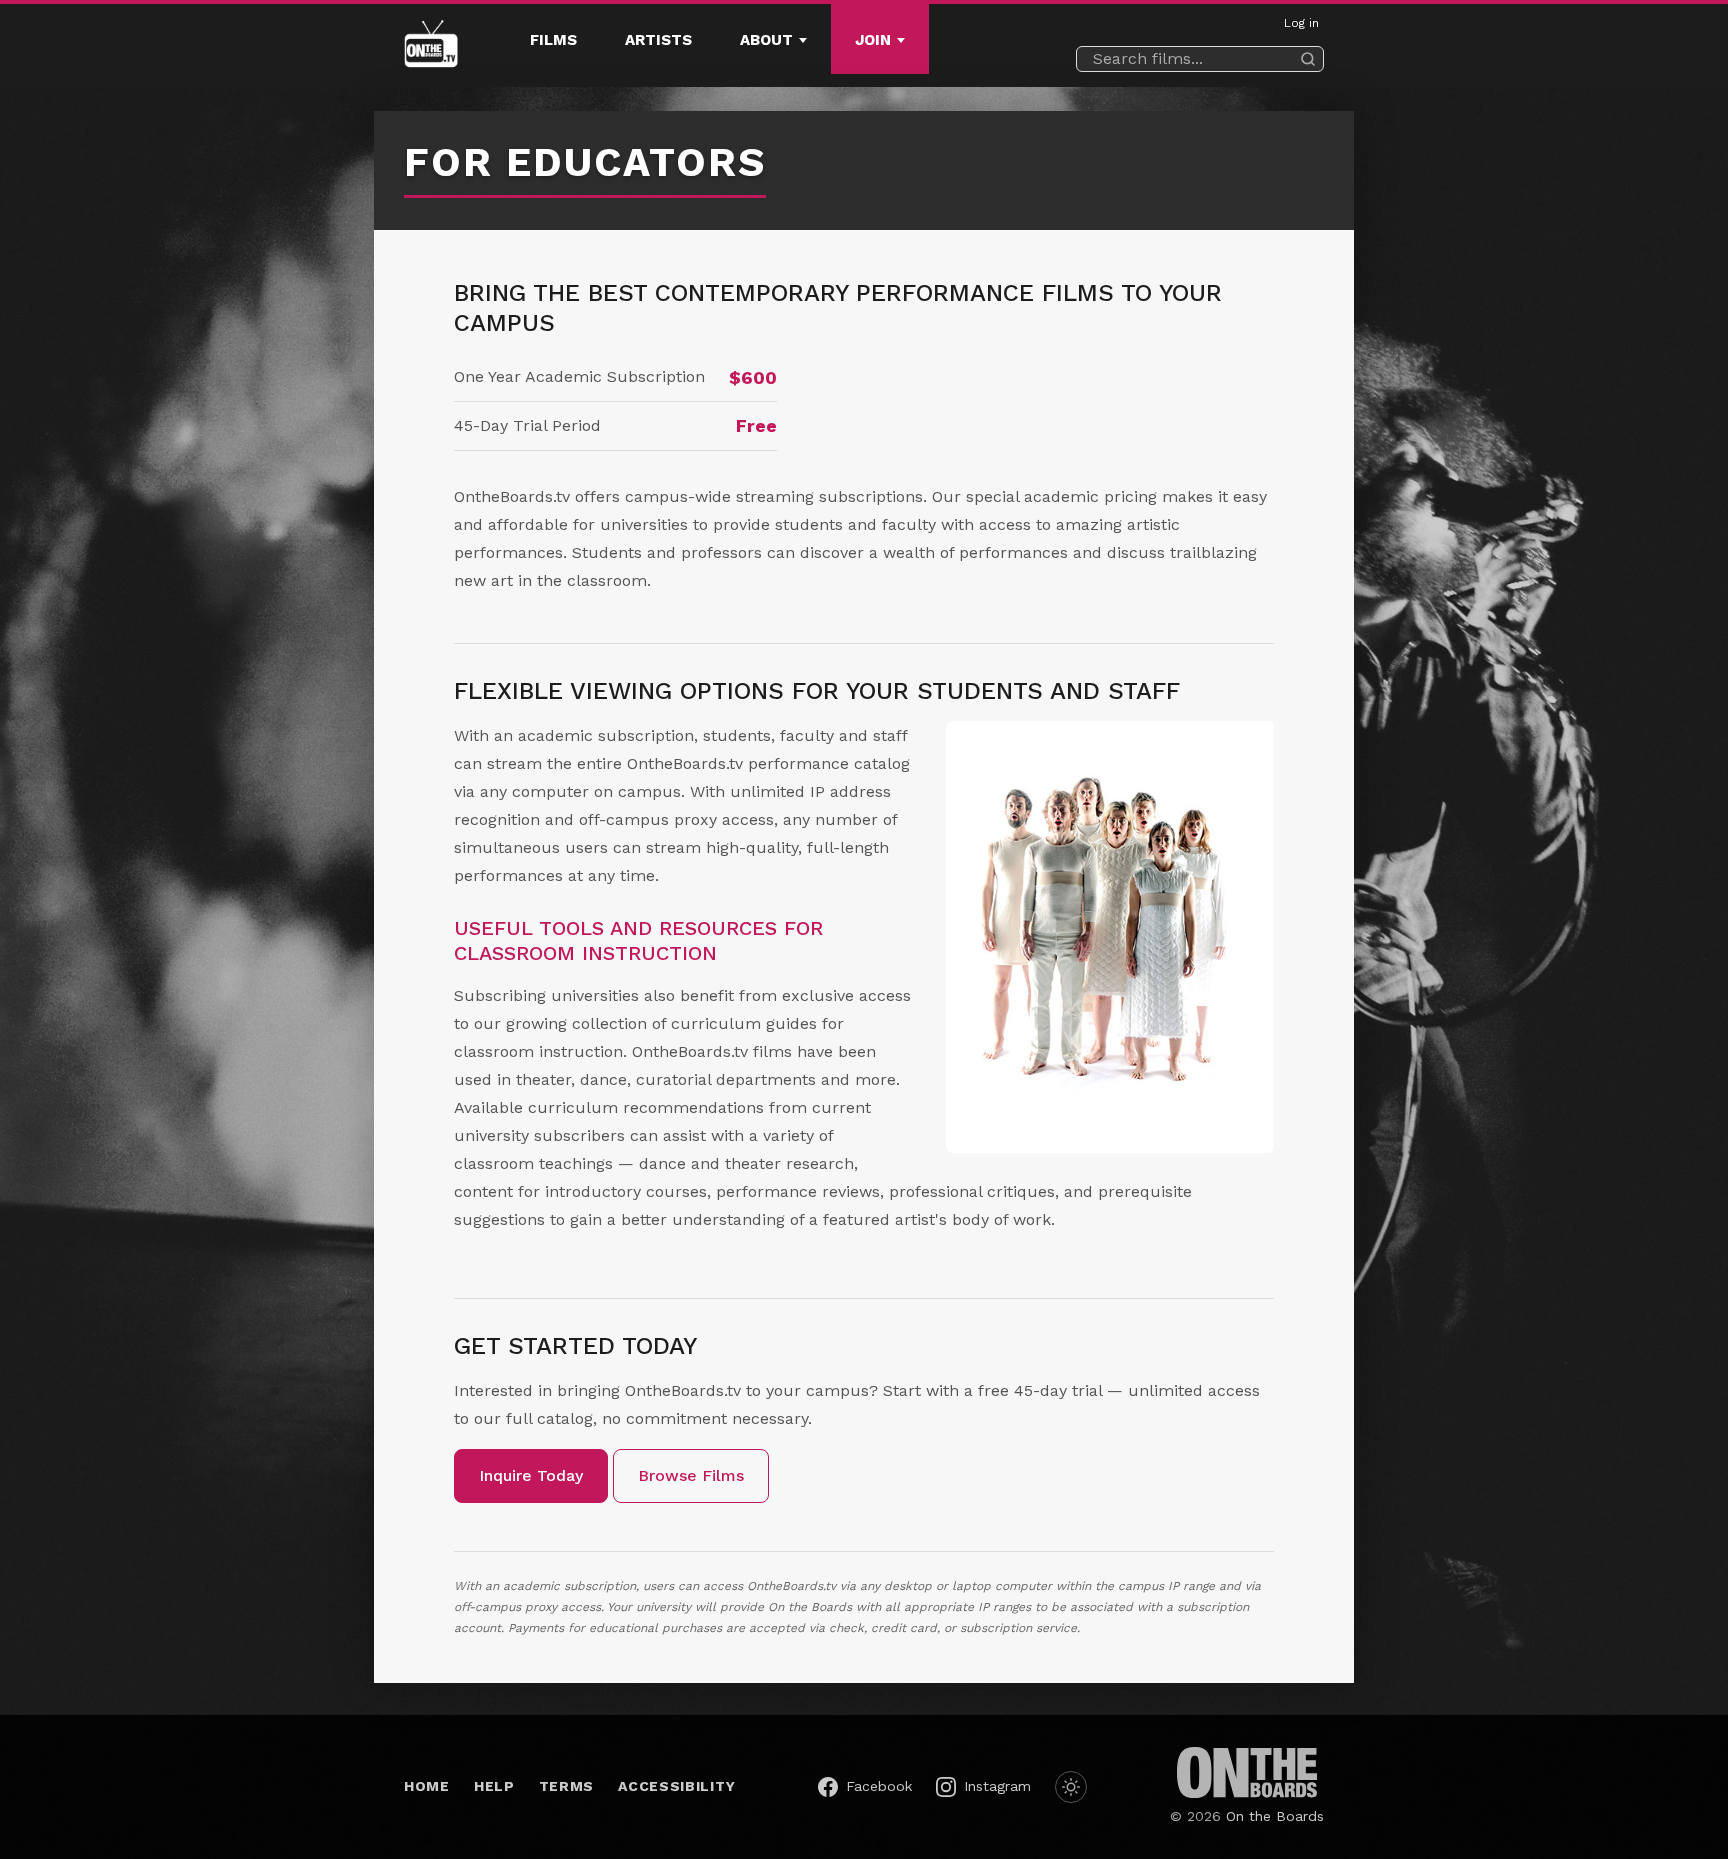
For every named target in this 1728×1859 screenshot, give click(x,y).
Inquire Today (531, 1475)
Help (494, 1786)
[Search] (1308, 59)
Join (873, 40)
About (766, 40)
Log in (1301, 23)
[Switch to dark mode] (1071, 1787)
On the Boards (1275, 1816)
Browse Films (691, 1475)
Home (427, 1786)
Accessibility (676, 1786)
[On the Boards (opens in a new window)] (1247, 1772)
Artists (658, 40)
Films (553, 40)
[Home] (431, 46)
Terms (567, 1786)
